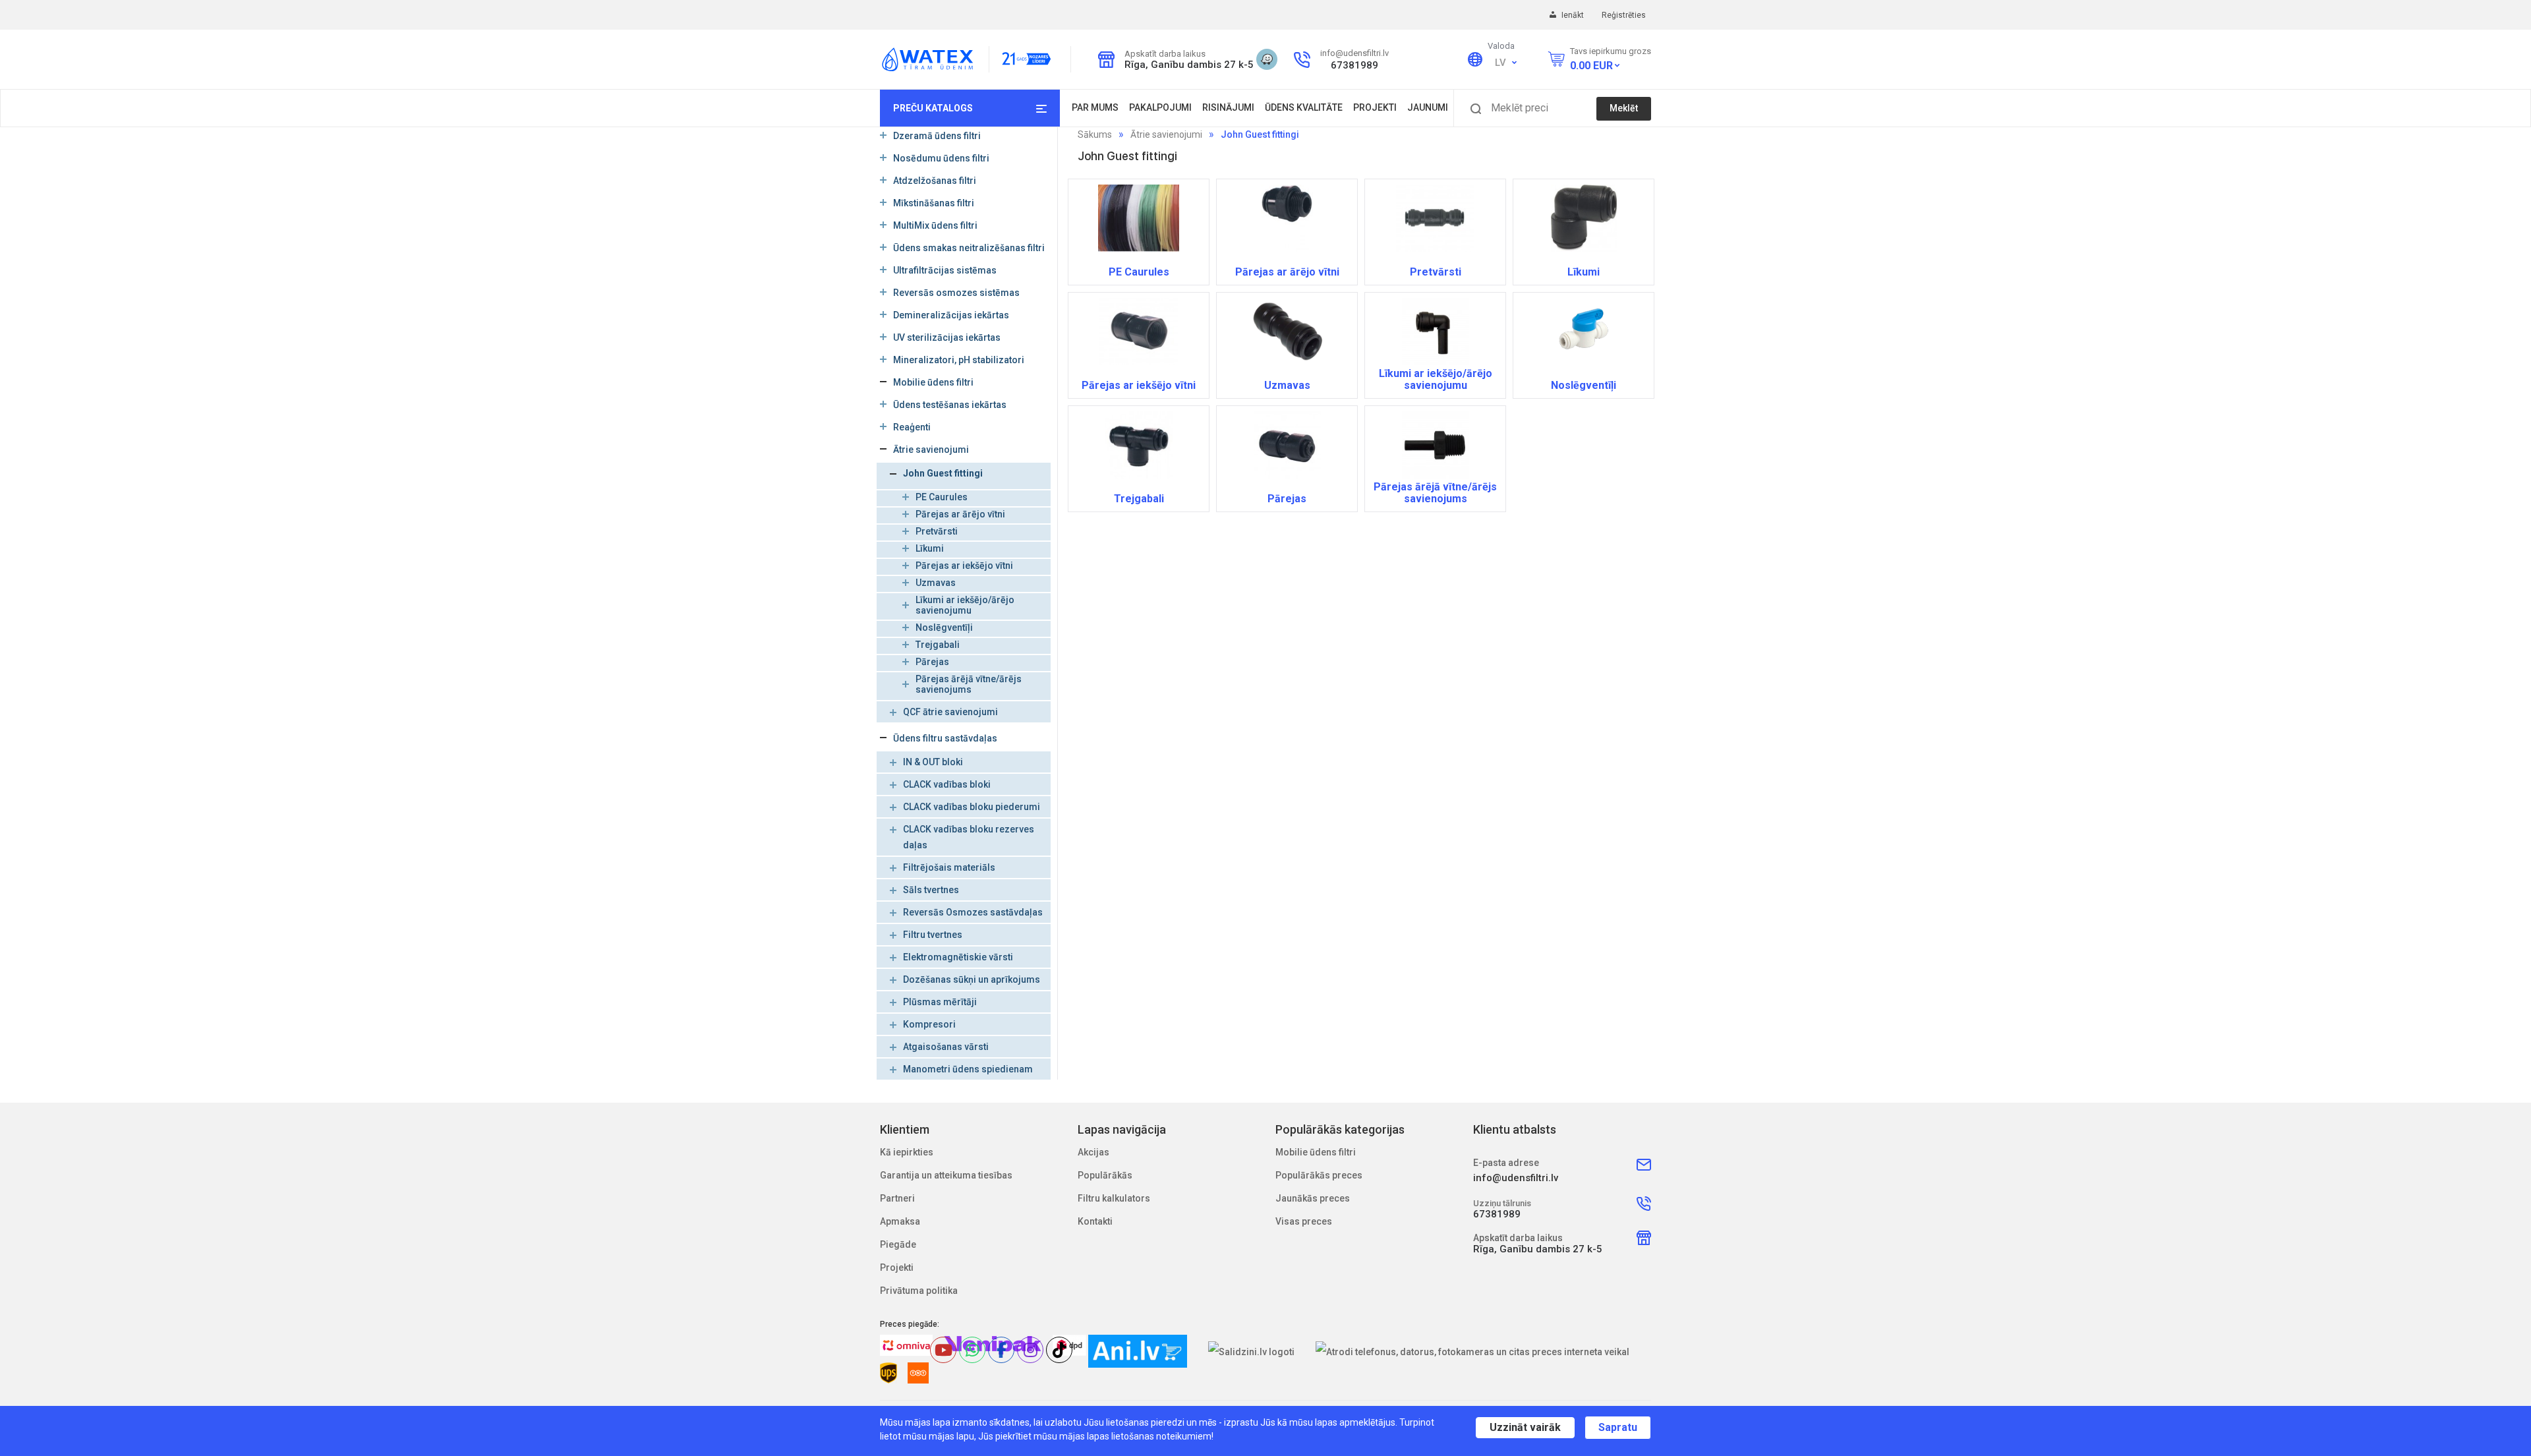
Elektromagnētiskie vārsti (958, 957)
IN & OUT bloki (933, 762)
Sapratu (1618, 1427)
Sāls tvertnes (931, 890)
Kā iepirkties (907, 1152)
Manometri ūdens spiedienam (968, 1069)
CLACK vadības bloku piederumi (972, 807)
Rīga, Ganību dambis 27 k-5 (1185, 65)
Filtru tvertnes (933, 935)
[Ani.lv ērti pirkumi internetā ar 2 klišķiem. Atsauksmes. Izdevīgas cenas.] (1138, 1351)
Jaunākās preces (1313, 1198)
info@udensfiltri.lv (1354, 53)
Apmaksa (900, 1221)
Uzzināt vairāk (1525, 1427)
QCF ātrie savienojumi (950, 712)
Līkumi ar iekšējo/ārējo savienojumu (965, 605)
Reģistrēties (1624, 15)
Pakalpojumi (1160, 107)
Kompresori (929, 1024)
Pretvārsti (937, 531)
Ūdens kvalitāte (1304, 107)
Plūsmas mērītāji (940, 1002)
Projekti (1375, 107)
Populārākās (1105, 1175)
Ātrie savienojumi (1166, 134)
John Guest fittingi (943, 473)
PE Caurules (942, 497)
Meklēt (1624, 108)
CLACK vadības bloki (947, 784)
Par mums (1095, 107)
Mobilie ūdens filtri (1316, 1152)
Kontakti (1095, 1221)
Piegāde (898, 1244)
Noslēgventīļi (944, 627)
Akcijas (1093, 1152)
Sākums (1095, 134)
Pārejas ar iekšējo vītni (964, 566)
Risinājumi (1228, 107)
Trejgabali (938, 645)
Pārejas (932, 662)
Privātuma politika (919, 1291)
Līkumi (930, 548)
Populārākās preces (1319, 1175)
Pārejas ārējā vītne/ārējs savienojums (969, 684)
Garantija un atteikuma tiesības (946, 1175)
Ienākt (1574, 15)
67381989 (1354, 65)
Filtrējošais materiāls (949, 867)
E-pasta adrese (1506, 1163)
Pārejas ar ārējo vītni (960, 514)
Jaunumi (1428, 107)
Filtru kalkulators (1114, 1198)
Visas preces (1304, 1221)
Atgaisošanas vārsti (946, 1047)
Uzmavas (936, 583)
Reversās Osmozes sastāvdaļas (973, 912)
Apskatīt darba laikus (1165, 54)
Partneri (897, 1198)
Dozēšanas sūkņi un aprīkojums (972, 979)
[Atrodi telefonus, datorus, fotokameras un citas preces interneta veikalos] (1473, 1352)
